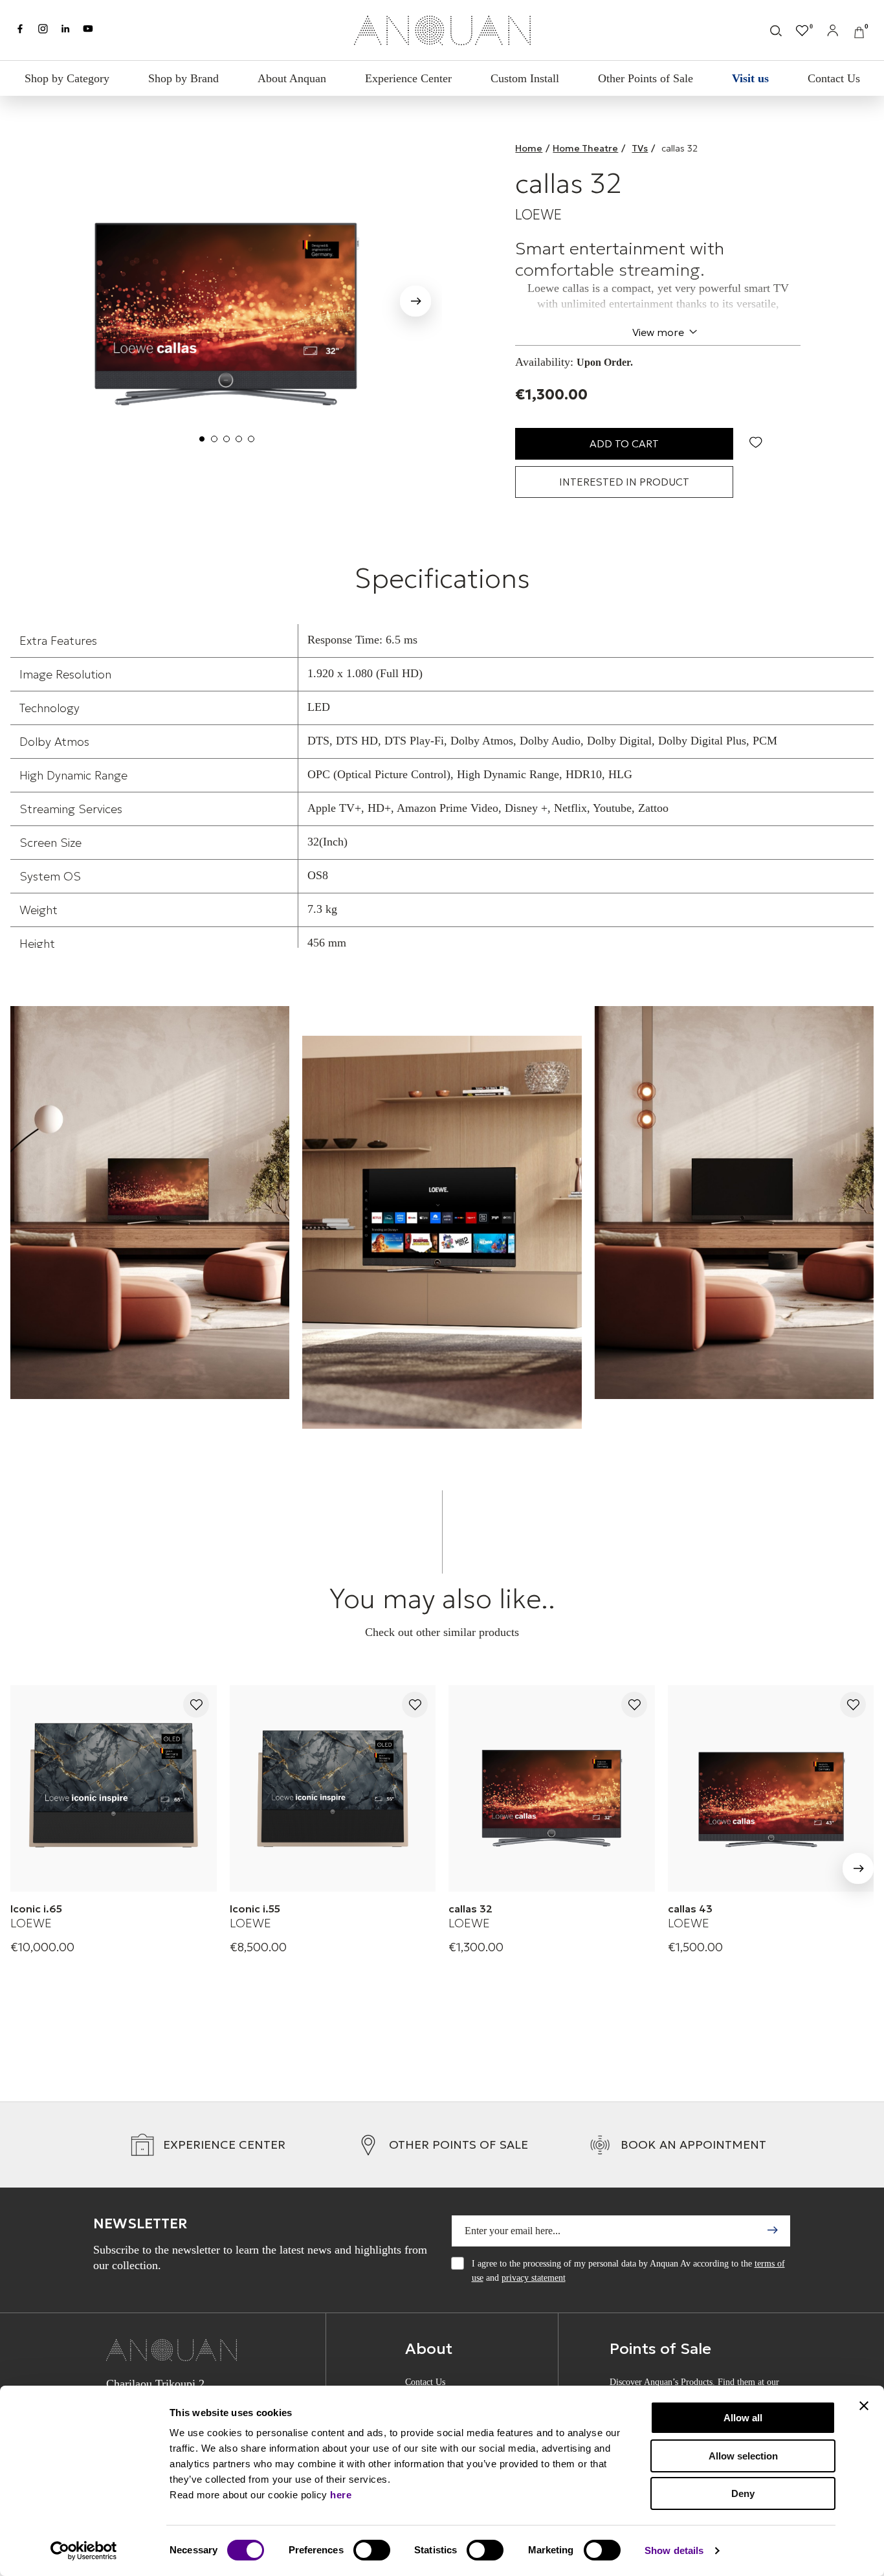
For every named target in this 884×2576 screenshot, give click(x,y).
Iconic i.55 (255, 1909)
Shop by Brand (183, 78)
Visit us (750, 78)
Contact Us (834, 78)
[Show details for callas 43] (771, 1788)
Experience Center (408, 78)
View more (658, 332)
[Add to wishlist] (196, 1706)
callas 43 (690, 1909)
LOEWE (538, 215)
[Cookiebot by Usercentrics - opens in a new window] (84, 2551)
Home (529, 148)
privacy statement (534, 2278)
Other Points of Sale (646, 78)
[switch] (372, 2550)
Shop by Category (67, 78)
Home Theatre (585, 148)
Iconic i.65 (36, 1909)
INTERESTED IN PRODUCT (624, 482)
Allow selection (743, 2456)
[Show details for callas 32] (552, 1788)
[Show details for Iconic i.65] (114, 1788)
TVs (640, 148)
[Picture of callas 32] (226, 297)
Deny (743, 2493)
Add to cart (624, 443)
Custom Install (525, 78)
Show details (674, 2550)
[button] (415, 304)
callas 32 (470, 1909)
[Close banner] (864, 2406)
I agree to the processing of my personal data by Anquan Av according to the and (628, 2271)
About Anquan (292, 78)
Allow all (743, 2418)
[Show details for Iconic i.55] (333, 1788)
